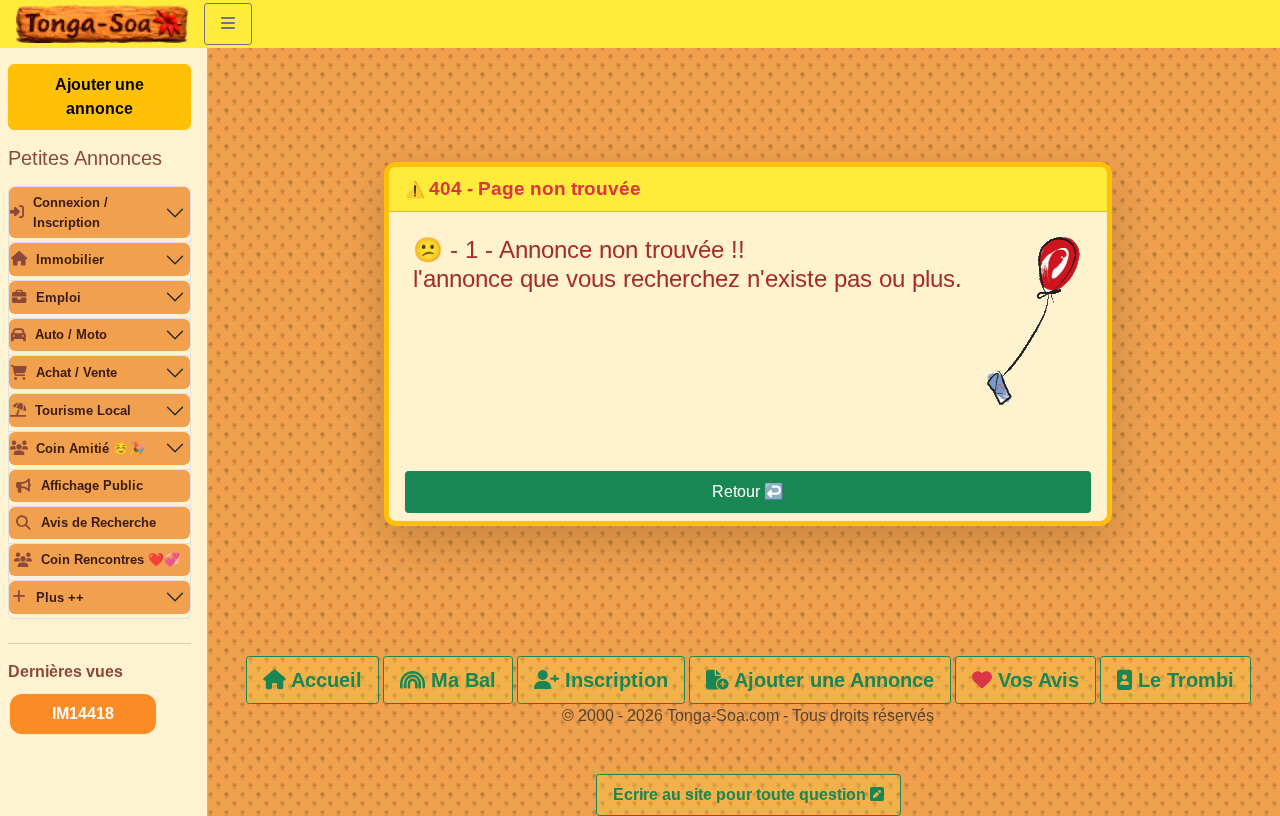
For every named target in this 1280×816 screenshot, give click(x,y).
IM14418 (83, 713)
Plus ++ (60, 597)
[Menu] (228, 24)
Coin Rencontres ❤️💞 (110, 559)
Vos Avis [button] (1035, 680)
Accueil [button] (324, 680)
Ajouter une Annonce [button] (831, 680)
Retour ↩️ (748, 491)
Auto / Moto (71, 334)
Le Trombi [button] (1183, 680)
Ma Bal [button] (460, 680)
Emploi (58, 297)
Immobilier (70, 259)
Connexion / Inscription (70, 212)
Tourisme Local (83, 410)
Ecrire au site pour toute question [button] (741, 794)
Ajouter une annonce (99, 96)
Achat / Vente (76, 372)
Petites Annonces (85, 158)
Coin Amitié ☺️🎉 (90, 448)
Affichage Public (92, 485)
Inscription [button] (613, 680)
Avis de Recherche (98, 522)
